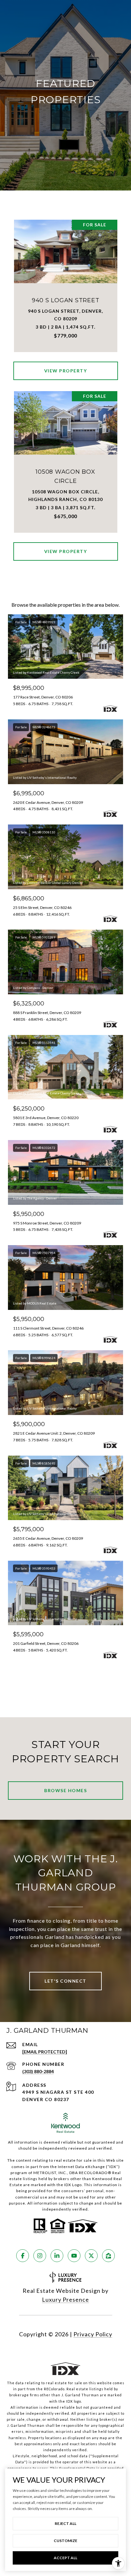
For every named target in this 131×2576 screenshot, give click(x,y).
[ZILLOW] (108, 2256)
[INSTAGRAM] (40, 2256)
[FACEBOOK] (23, 2256)
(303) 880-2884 (38, 2071)
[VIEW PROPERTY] (66, 365)
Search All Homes (65, 1678)
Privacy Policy (93, 2334)
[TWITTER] (91, 2256)
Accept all (65, 2558)
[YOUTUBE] (74, 2256)
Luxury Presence (65, 2299)
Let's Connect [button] (65, 1981)
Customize (65, 2541)
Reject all (65, 2523)
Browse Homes (65, 1790)
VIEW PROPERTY (66, 371)
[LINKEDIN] (57, 2256)
